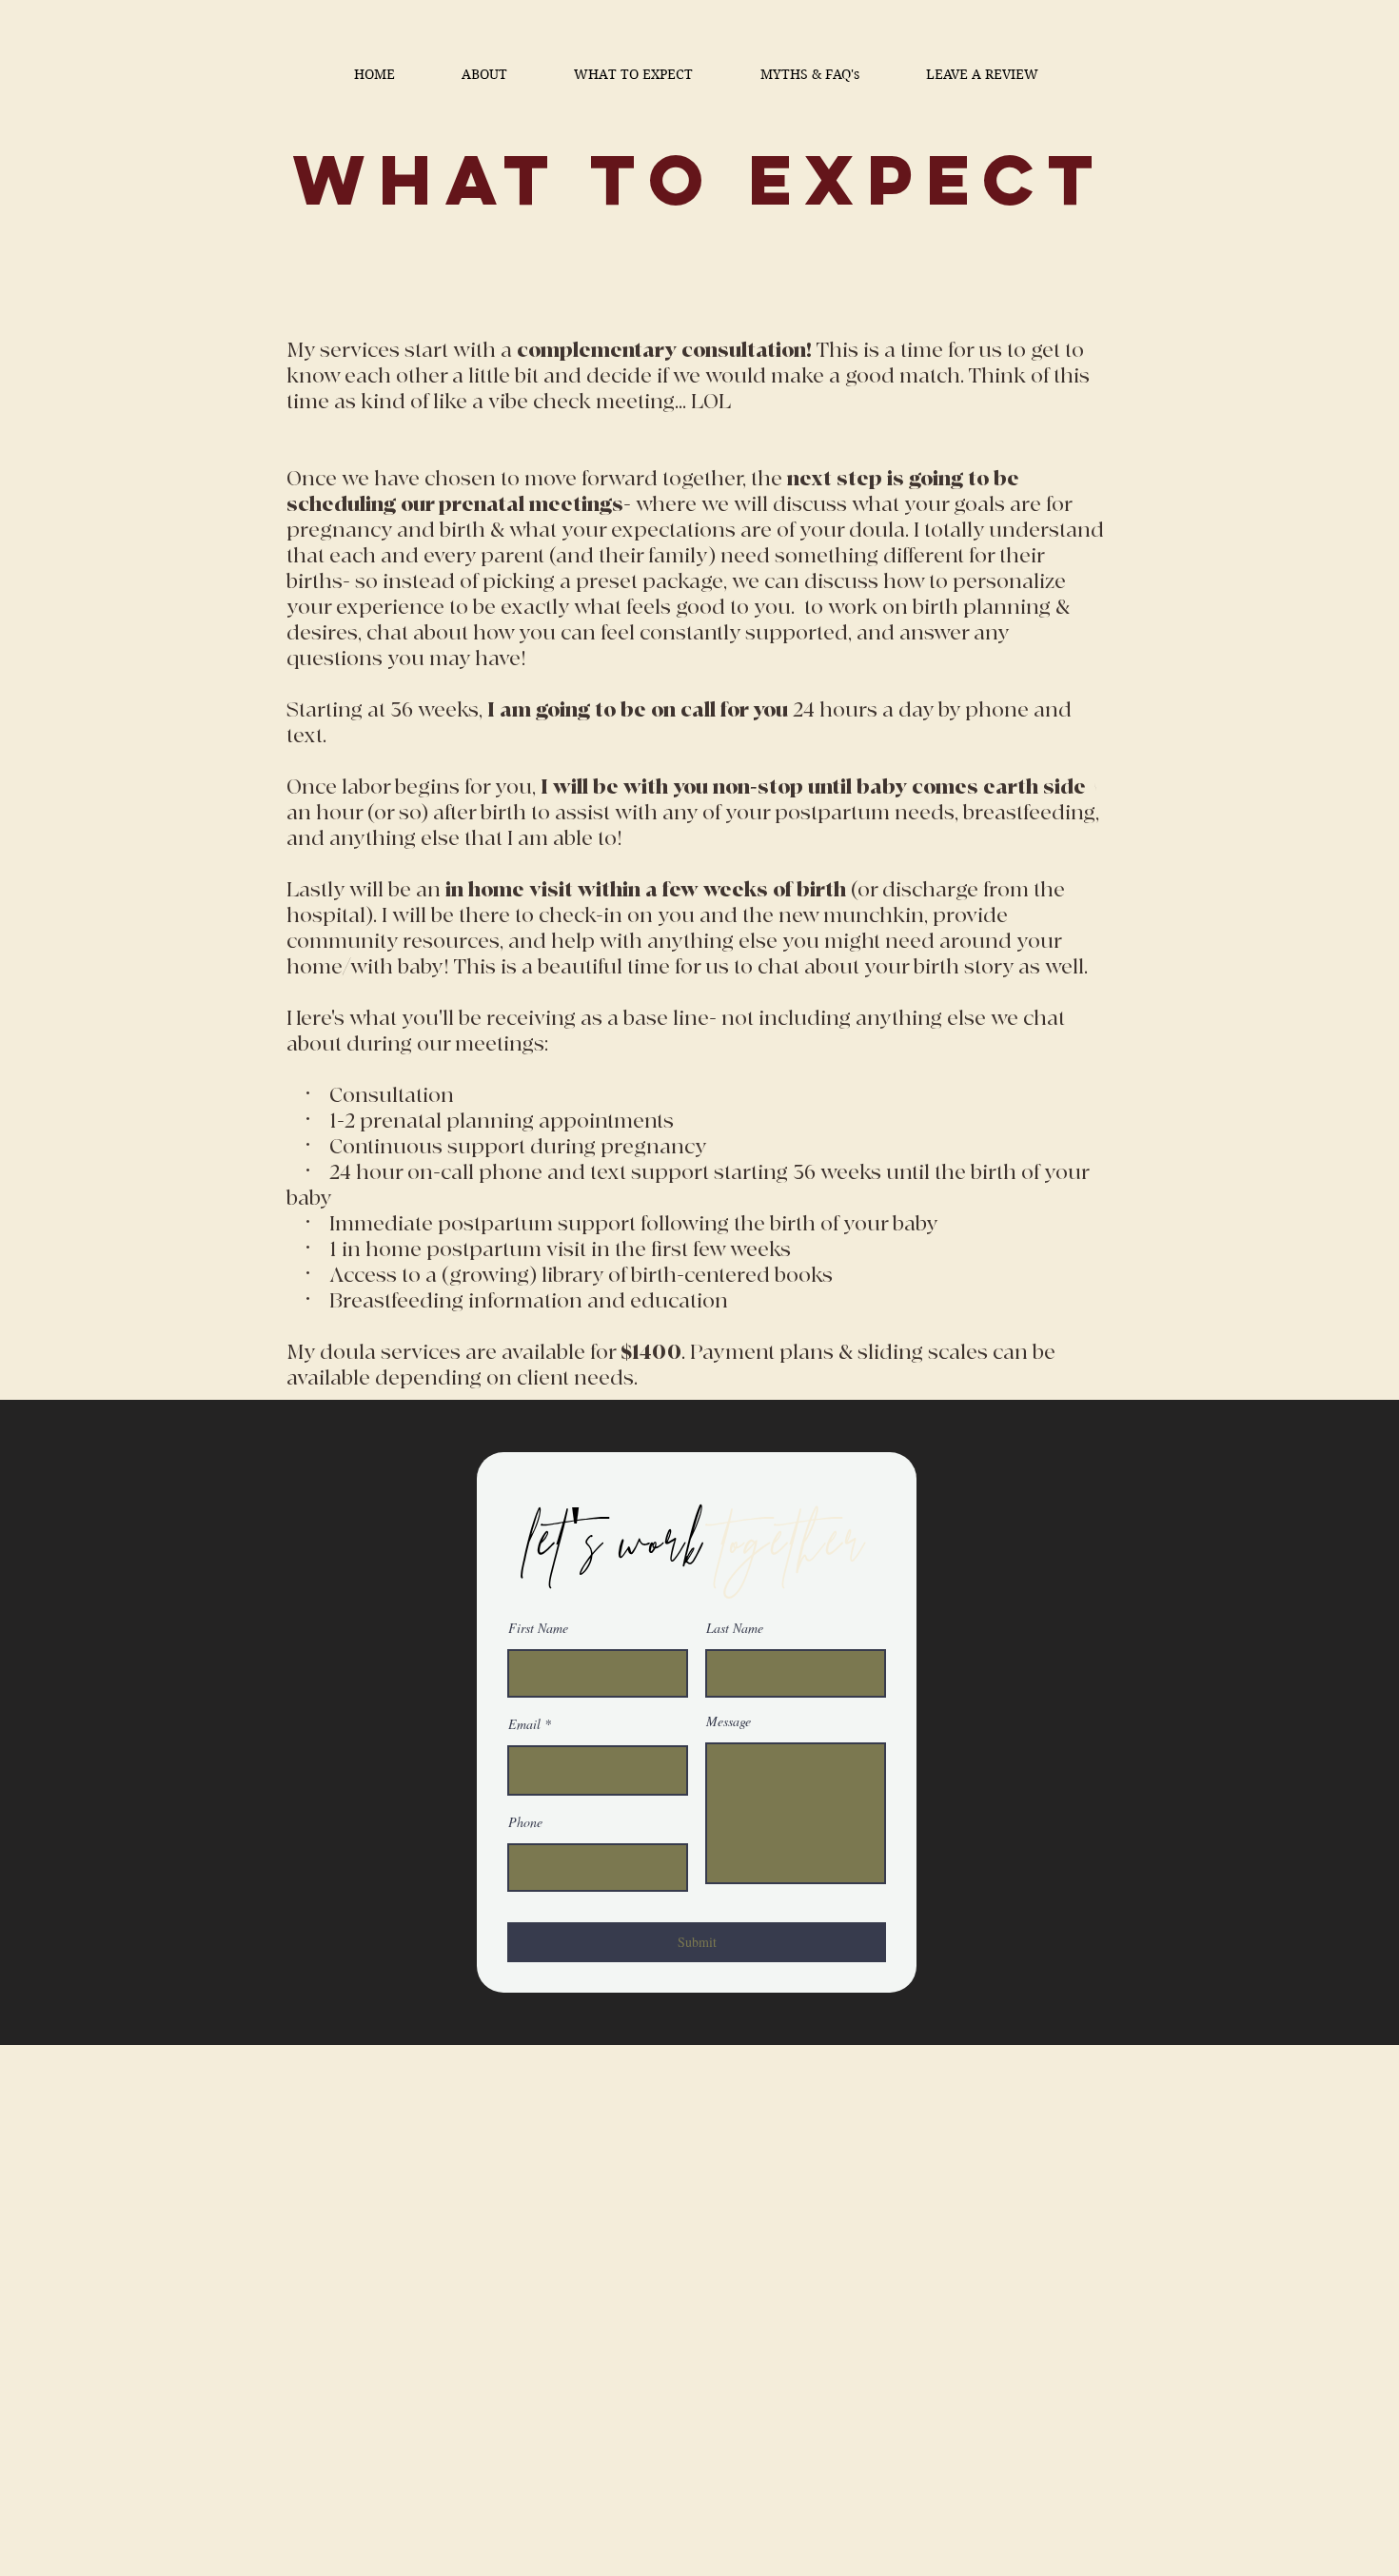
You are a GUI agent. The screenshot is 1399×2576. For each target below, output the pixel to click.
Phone (525, 1822)
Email (524, 1724)
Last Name (735, 1628)
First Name (538, 1628)
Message (729, 1721)
